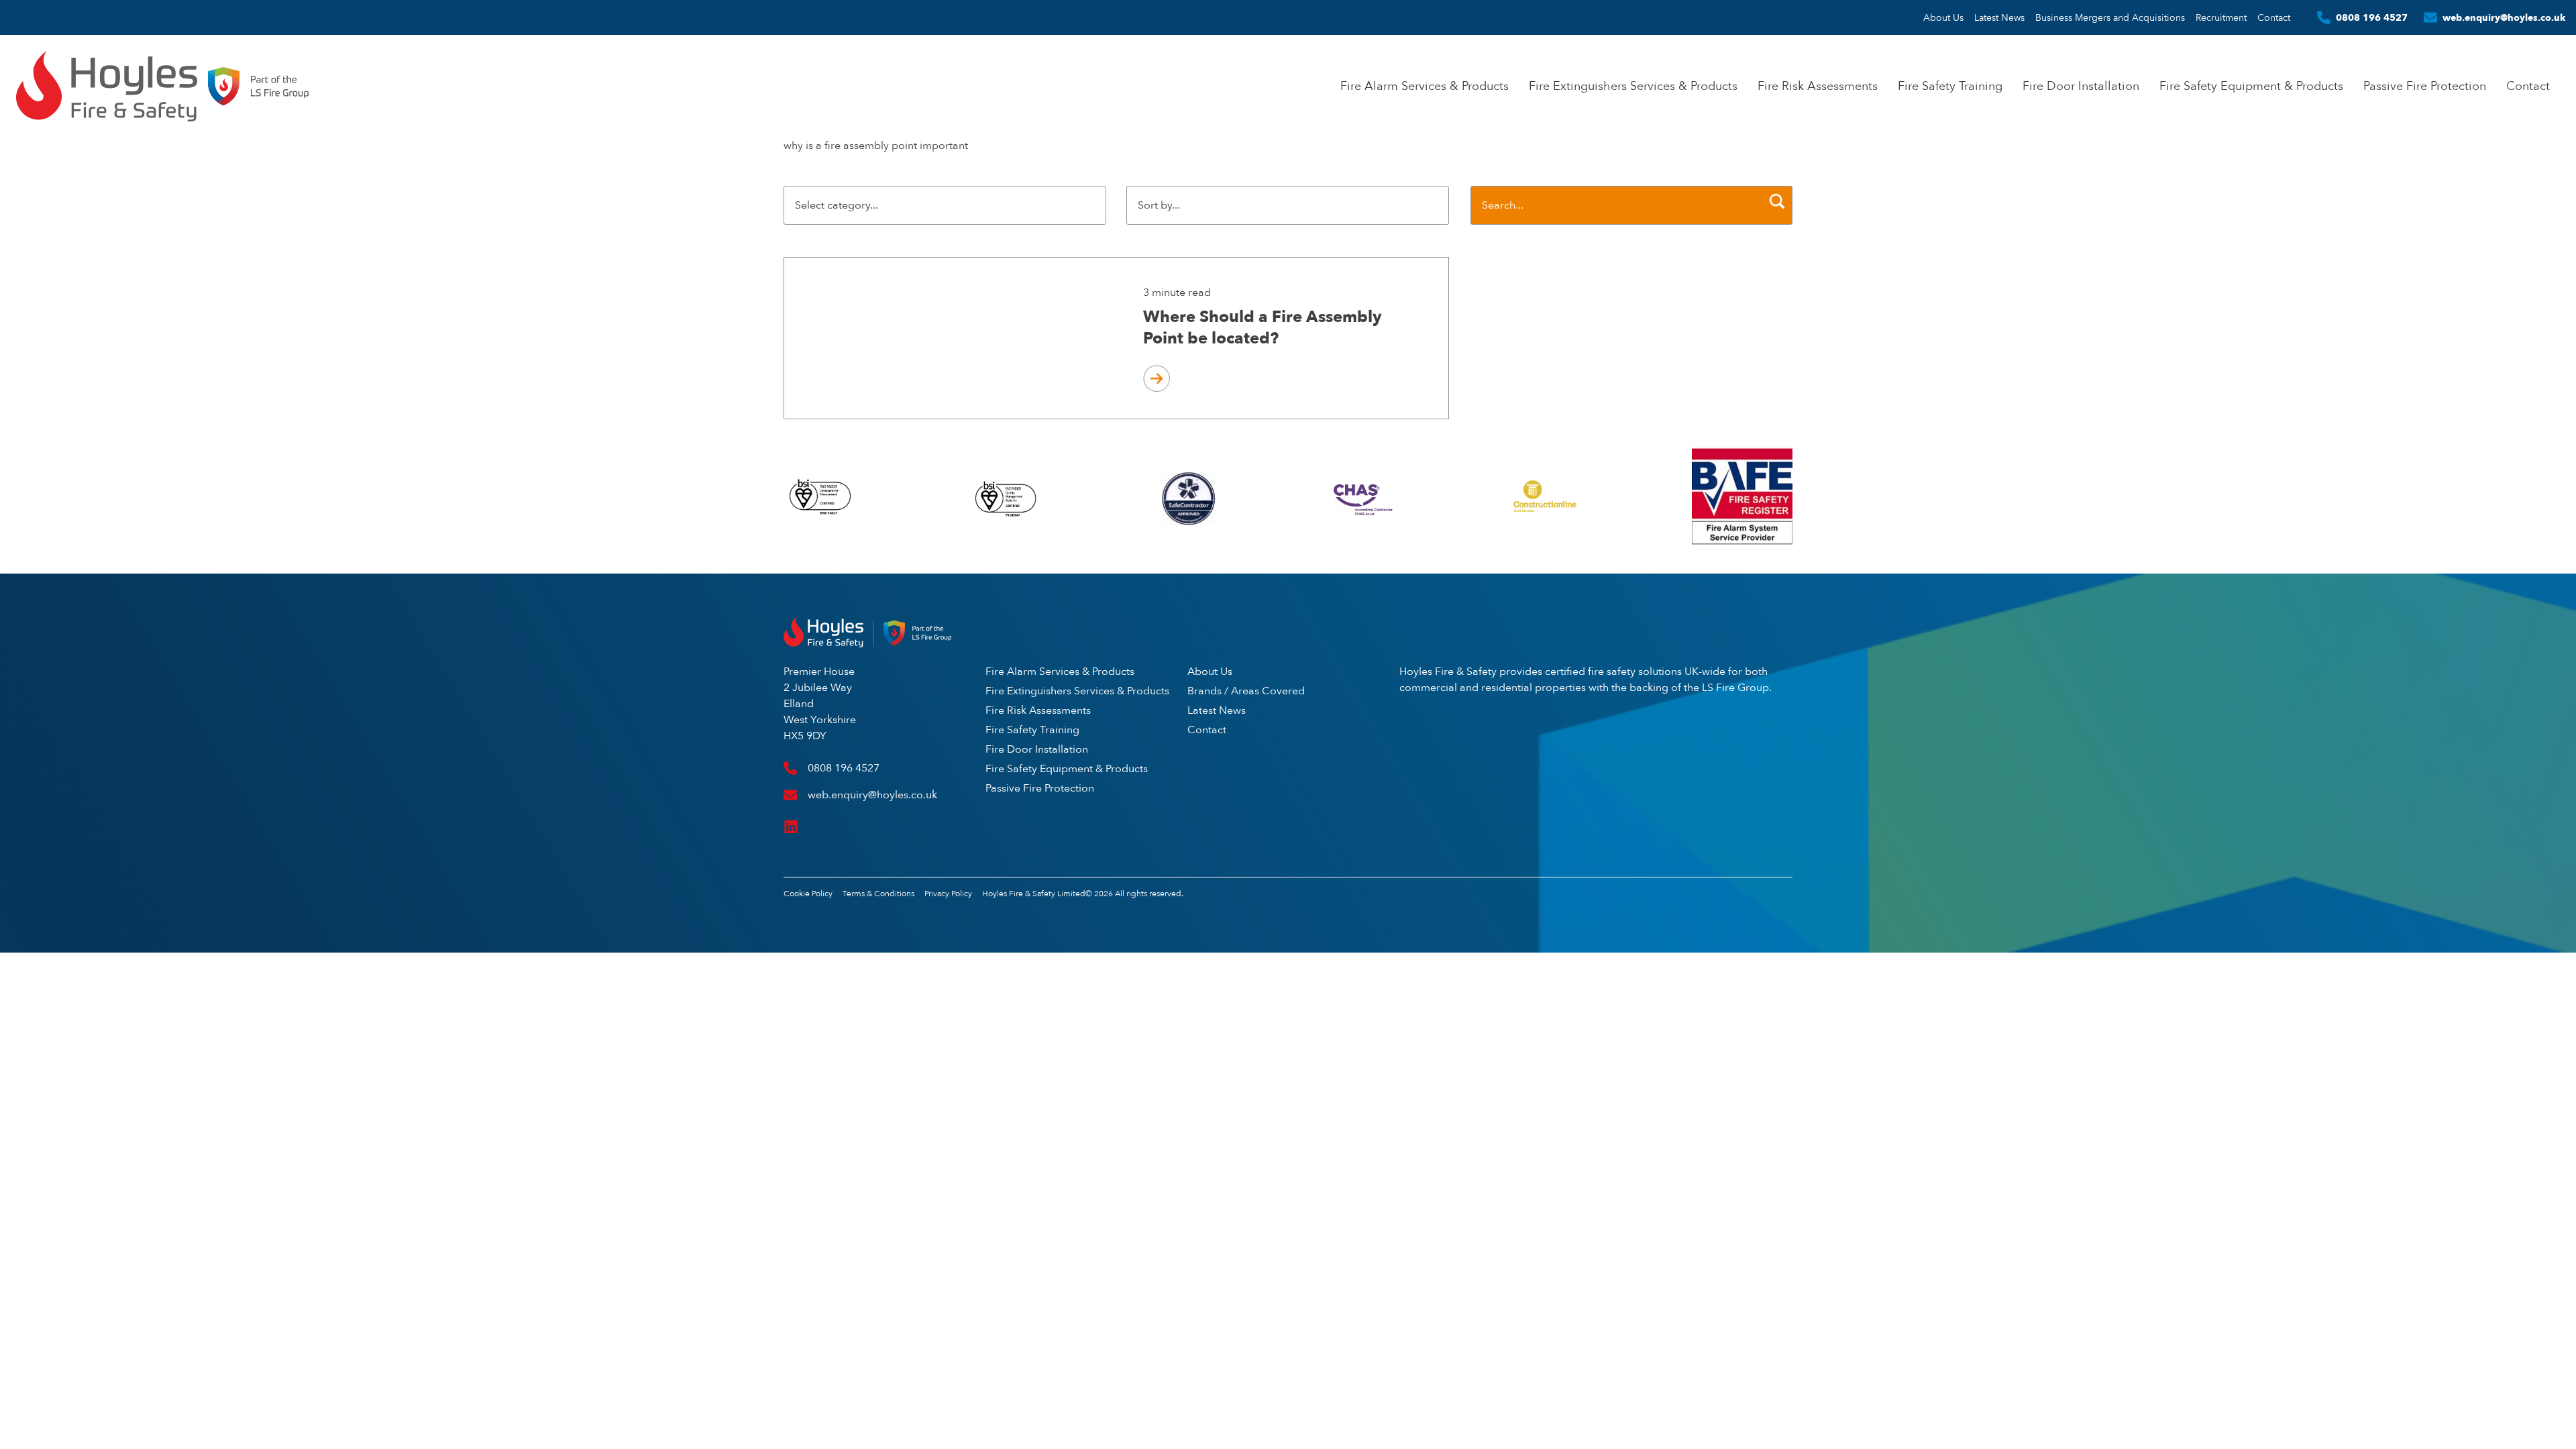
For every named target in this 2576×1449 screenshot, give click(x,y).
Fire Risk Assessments (1818, 86)
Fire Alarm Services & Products (1425, 86)
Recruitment (2221, 17)
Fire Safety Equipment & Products (2251, 86)
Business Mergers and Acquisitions (2110, 17)
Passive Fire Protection (2425, 86)
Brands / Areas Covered (1246, 691)
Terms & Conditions (878, 894)
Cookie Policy (808, 894)
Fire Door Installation (2081, 86)
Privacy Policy (948, 894)
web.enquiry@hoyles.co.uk (2504, 17)
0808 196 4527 (2372, 17)
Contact (2274, 17)
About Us (1943, 17)
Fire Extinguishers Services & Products (1633, 86)
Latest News (1999, 17)
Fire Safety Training (1950, 86)
